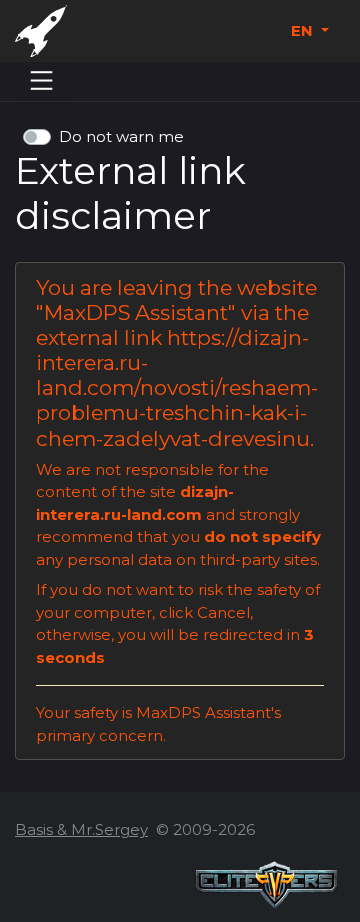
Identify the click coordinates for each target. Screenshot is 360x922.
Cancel (223, 612)
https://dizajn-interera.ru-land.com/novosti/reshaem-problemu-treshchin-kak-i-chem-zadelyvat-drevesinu (177, 387)
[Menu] (42, 81)
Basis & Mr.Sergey (81, 829)
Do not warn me (121, 136)
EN (304, 30)
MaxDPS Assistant (136, 312)
